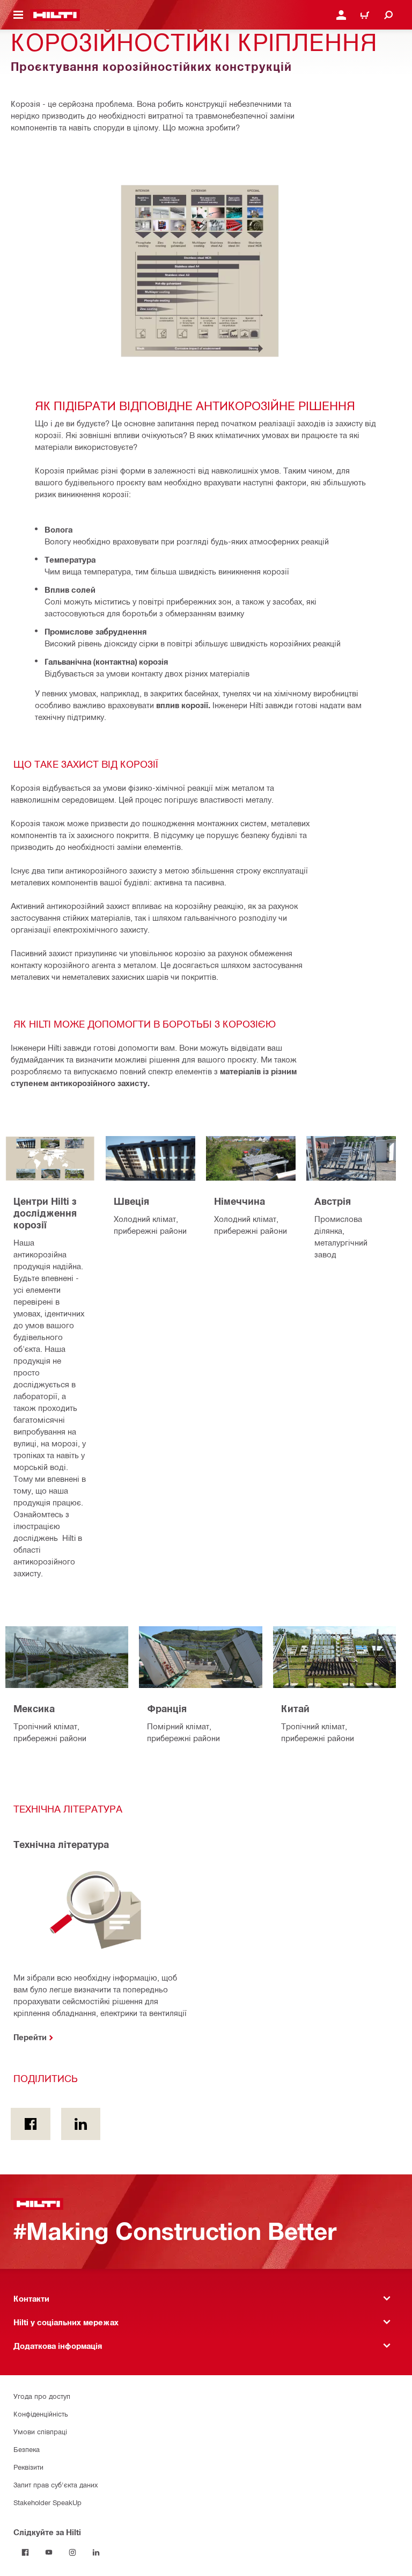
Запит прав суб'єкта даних (56, 2484)
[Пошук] (388, 15)
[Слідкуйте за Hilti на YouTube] (49, 2552)
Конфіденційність (41, 2414)
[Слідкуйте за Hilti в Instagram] (72, 2552)
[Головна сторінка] (55, 15)
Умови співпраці (40, 2431)
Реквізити (28, 2467)
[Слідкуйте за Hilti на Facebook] (25, 2552)
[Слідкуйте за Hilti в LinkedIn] (96, 2552)
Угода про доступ (42, 2396)
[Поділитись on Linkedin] (81, 2124)
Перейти (30, 2037)
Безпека (27, 2449)
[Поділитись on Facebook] (31, 2124)
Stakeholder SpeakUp (47, 2502)
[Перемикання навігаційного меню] (18, 15)
